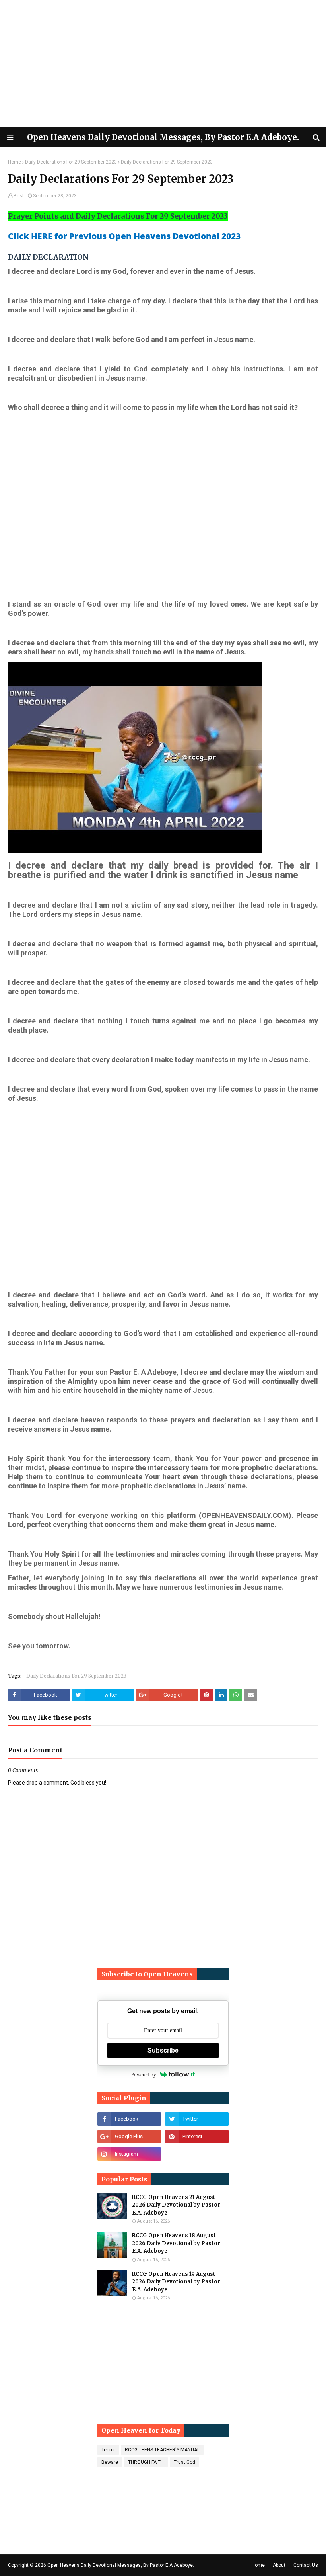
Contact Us (306, 2565)
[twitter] (197, 2119)
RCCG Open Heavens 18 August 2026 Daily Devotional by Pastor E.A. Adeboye (176, 2243)
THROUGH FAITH (146, 2462)
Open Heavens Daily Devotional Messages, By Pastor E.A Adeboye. (163, 137)
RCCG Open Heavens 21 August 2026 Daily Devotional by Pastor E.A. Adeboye (176, 2205)
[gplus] (129, 2137)
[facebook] (129, 2119)
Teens (108, 2450)
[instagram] (129, 2154)
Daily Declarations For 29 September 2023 (71, 162)
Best (19, 196)
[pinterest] (197, 2137)
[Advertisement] (163, 64)
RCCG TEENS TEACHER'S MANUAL (162, 2450)
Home (15, 162)
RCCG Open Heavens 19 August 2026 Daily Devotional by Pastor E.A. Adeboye (176, 2282)
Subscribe (163, 2050)
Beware (110, 2462)
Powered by (144, 2075)
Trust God (184, 2462)
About (279, 2565)
